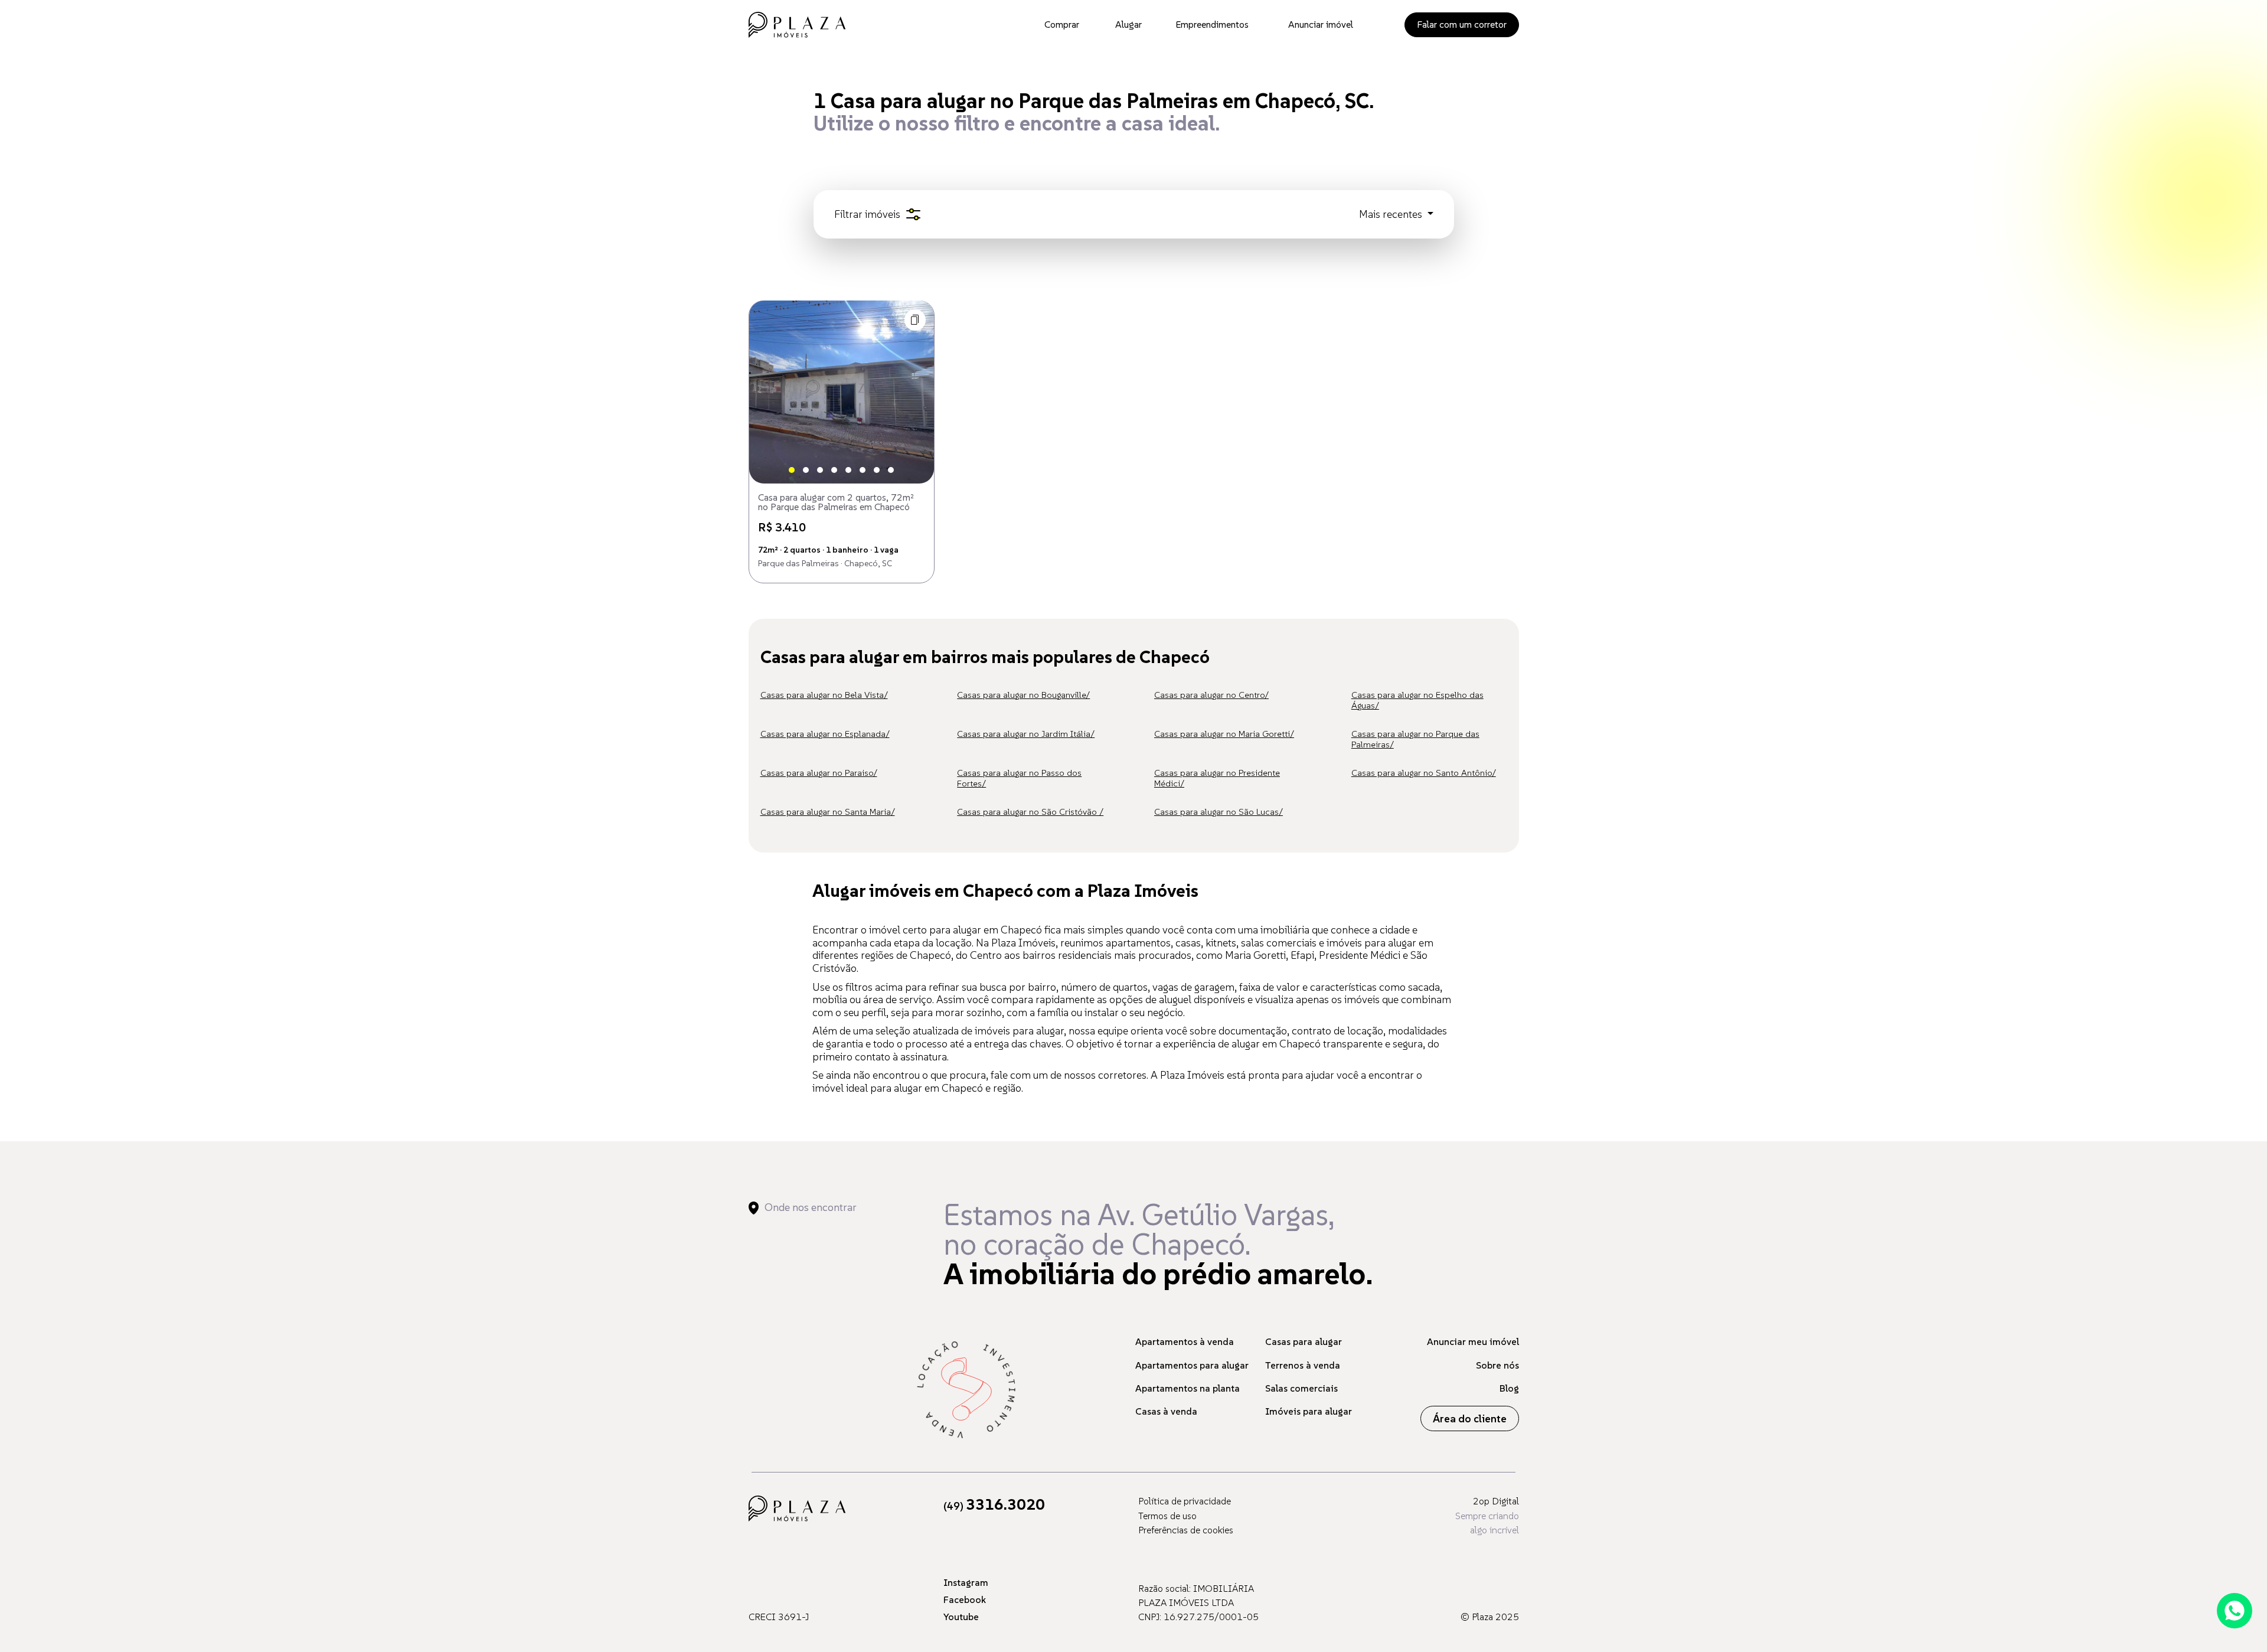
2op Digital (1496, 1501)
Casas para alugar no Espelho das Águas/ (1417, 700)
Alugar (1128, 24)
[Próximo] (915, 392)
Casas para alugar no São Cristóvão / (1030, 812)
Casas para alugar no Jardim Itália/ (1026, 734)
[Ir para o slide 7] (877, 470)
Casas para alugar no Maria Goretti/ (1224, 734)
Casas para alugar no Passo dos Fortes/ (1019, 778)
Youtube (961, 1617)
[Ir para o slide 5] (848, 470)
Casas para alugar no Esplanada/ (825, 734)
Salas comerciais (1301, 1388)
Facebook (965, 1599)
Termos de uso (1167, 1516)
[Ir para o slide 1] (792, 470)
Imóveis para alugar (1309, 1411)
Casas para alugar (1304, 1341)
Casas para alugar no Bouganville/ (1023, 695)
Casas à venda (1166, 1411)
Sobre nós (1497, 1365)
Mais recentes (1392, 214)
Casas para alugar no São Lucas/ (1219, 812)
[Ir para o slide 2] (806, 470)
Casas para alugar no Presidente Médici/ (1217, 778)
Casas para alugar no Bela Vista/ (824, 695)
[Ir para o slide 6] (863, 470)
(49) (994, 1506)
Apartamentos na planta (1188, 1388)
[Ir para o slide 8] (891, 470)
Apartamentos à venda (1185, 1341)
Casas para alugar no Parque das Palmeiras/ (1415, 739)
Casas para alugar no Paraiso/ (819, 773)
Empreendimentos (1212, 24)
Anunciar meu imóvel (1473, 1341)
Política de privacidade (1185, 1501)
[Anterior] (768, 392)
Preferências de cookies (1186, 1530)
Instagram (966, 1582)
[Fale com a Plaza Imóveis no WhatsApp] (2235, 1611)
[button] (915, 320)
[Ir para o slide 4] (834, 470)
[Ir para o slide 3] (820, 470)
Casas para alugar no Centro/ (1211, 695)
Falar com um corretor (1462, 24)
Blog (1509, 1388)
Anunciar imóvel (1321, 24)
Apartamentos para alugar (1192, 1365)
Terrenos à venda (1303, 1365)
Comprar (1062, 24)
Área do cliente (1470, 1418)
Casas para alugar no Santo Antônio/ (1424, 773)
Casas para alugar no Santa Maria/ (828, 812)
